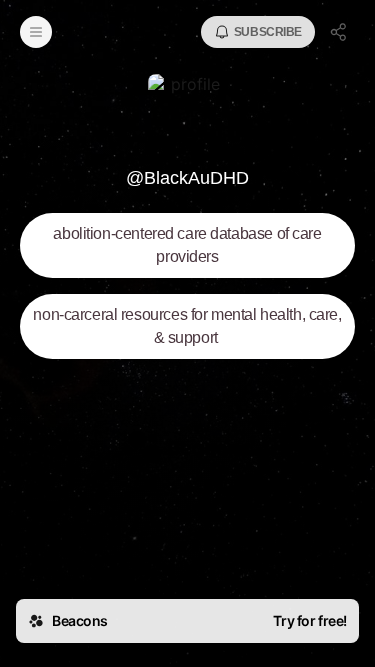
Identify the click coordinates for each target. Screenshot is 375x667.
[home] (187, 450)
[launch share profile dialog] (339, 32)
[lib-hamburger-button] (36, 32)
